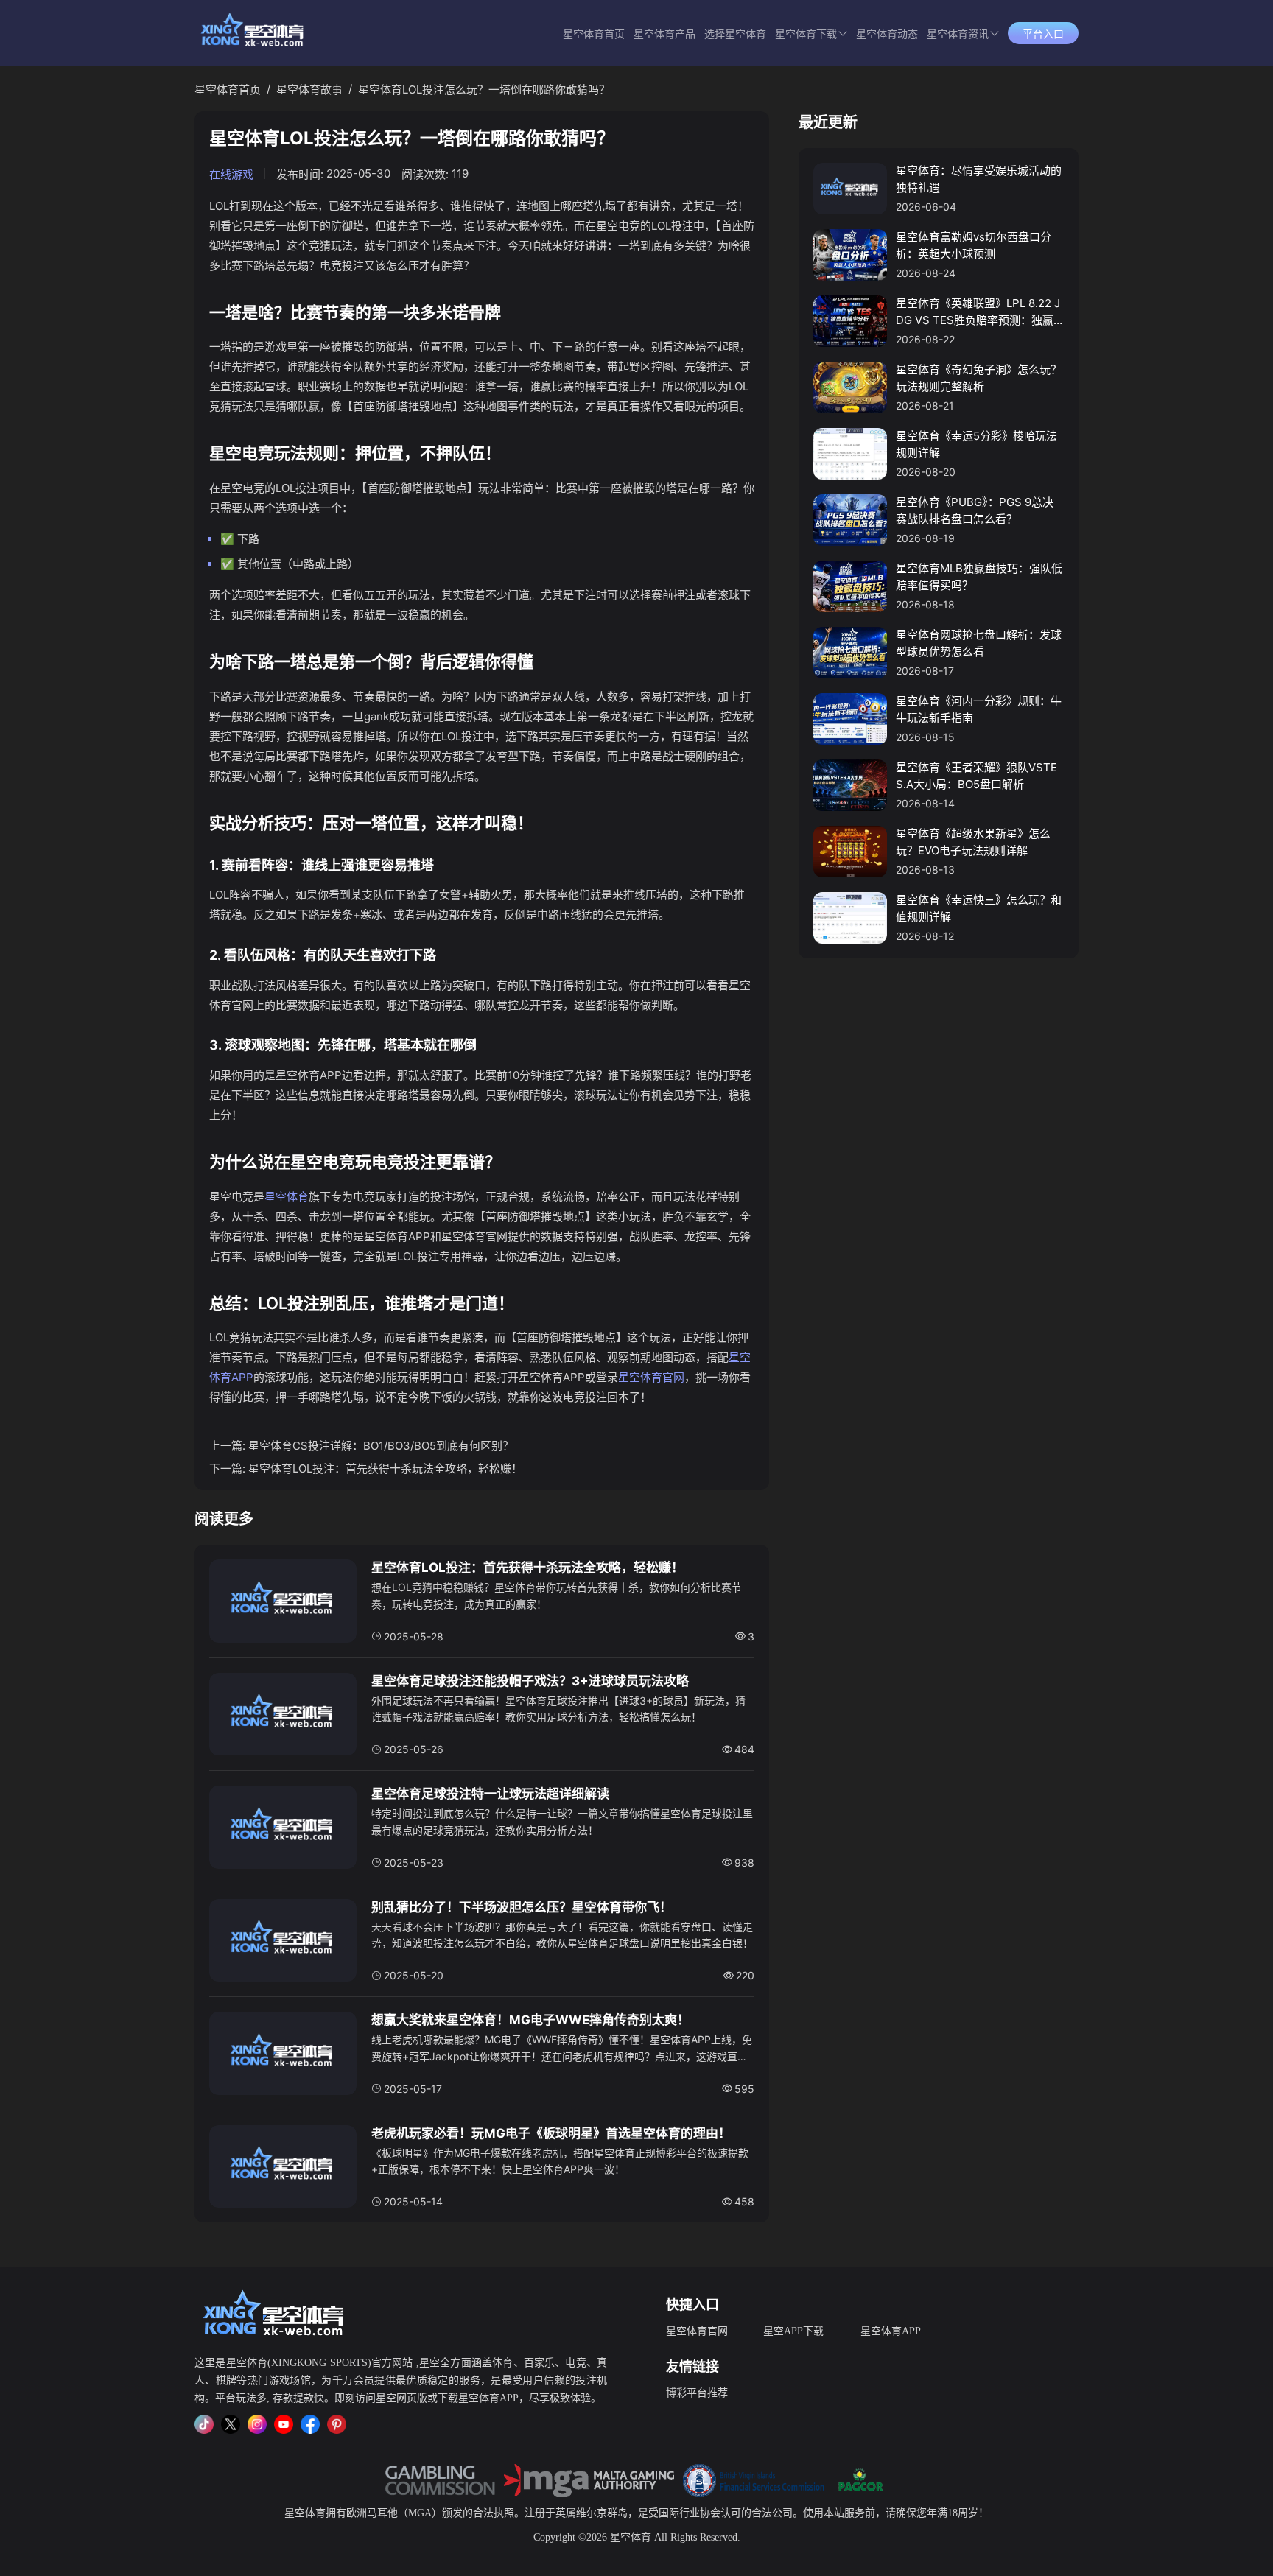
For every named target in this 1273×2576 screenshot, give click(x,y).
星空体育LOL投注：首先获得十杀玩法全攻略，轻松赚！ (385, 1468)
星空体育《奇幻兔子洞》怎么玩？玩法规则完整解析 (979, 378)
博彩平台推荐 (697, 2393)
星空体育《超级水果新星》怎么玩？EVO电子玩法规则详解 (973, 842)
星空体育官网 (651, 1377)
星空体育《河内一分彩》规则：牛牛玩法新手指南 (979, 709)
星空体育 (287, 1197)
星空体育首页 (594, 34)
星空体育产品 (664, 34)
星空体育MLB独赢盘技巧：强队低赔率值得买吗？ (979, 577)
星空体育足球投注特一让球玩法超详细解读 (490, 1794)
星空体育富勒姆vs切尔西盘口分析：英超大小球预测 (974, 245)
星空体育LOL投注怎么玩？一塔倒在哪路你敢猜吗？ (484, 90)
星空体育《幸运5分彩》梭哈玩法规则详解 (976, 444)
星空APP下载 (793, 2331)
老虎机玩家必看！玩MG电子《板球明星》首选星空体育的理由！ (551, 2133)
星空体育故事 (309, 90)
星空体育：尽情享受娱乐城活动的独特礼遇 (979, 179)
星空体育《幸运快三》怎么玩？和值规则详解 (979, 908)
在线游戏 (231, 174)
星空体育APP (891, 2331)
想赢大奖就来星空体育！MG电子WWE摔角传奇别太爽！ (530, 2020)
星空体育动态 (887, 34)
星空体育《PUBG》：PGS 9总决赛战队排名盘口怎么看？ (975, 510)
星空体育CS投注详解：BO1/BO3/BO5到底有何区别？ (381, 1446)
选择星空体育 (735, 34)
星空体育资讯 (958, 34)
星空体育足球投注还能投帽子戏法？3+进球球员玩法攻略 (530, 1681)
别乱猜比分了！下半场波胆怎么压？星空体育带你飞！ (522, 1907)
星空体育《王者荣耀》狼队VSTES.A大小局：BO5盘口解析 (976, 776)
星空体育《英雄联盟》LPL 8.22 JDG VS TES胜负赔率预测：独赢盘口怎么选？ (978, 312)
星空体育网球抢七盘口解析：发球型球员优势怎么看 (979, 643)
